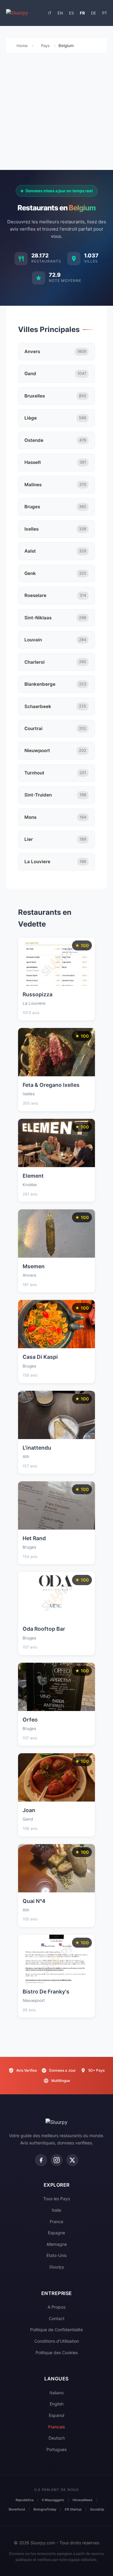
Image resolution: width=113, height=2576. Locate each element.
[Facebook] (41, 2160)
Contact (57, 2318)
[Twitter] (72, 2160)
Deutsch (57, 2438)
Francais (57, 2427)
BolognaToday (45, 2509)
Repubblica (25, 2500)
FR (82, 13)
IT (50, 13)
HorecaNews (83, 2500)
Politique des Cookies (57, 2353)
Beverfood (17, 2509)
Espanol (56, 2415)
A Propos (56, 2307)
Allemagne (57, 2244)
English (57, 2404)
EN (60, 13)
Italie (56, 2210)
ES (71, 13)
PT (105, 13)
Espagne (56, 2233)
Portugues (56, 2449)
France (56, 2222)
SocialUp (97, 2509)
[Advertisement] (56, 113)
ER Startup (73, 2509)
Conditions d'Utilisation (57, 2341)
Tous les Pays (56, 2199)
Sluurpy (57, 2267)
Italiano (56, 2393)
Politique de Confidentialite (56, 2330)
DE (94, 13)
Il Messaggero (53, 2500)
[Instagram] (57, 2160)
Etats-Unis (56, 2255)
